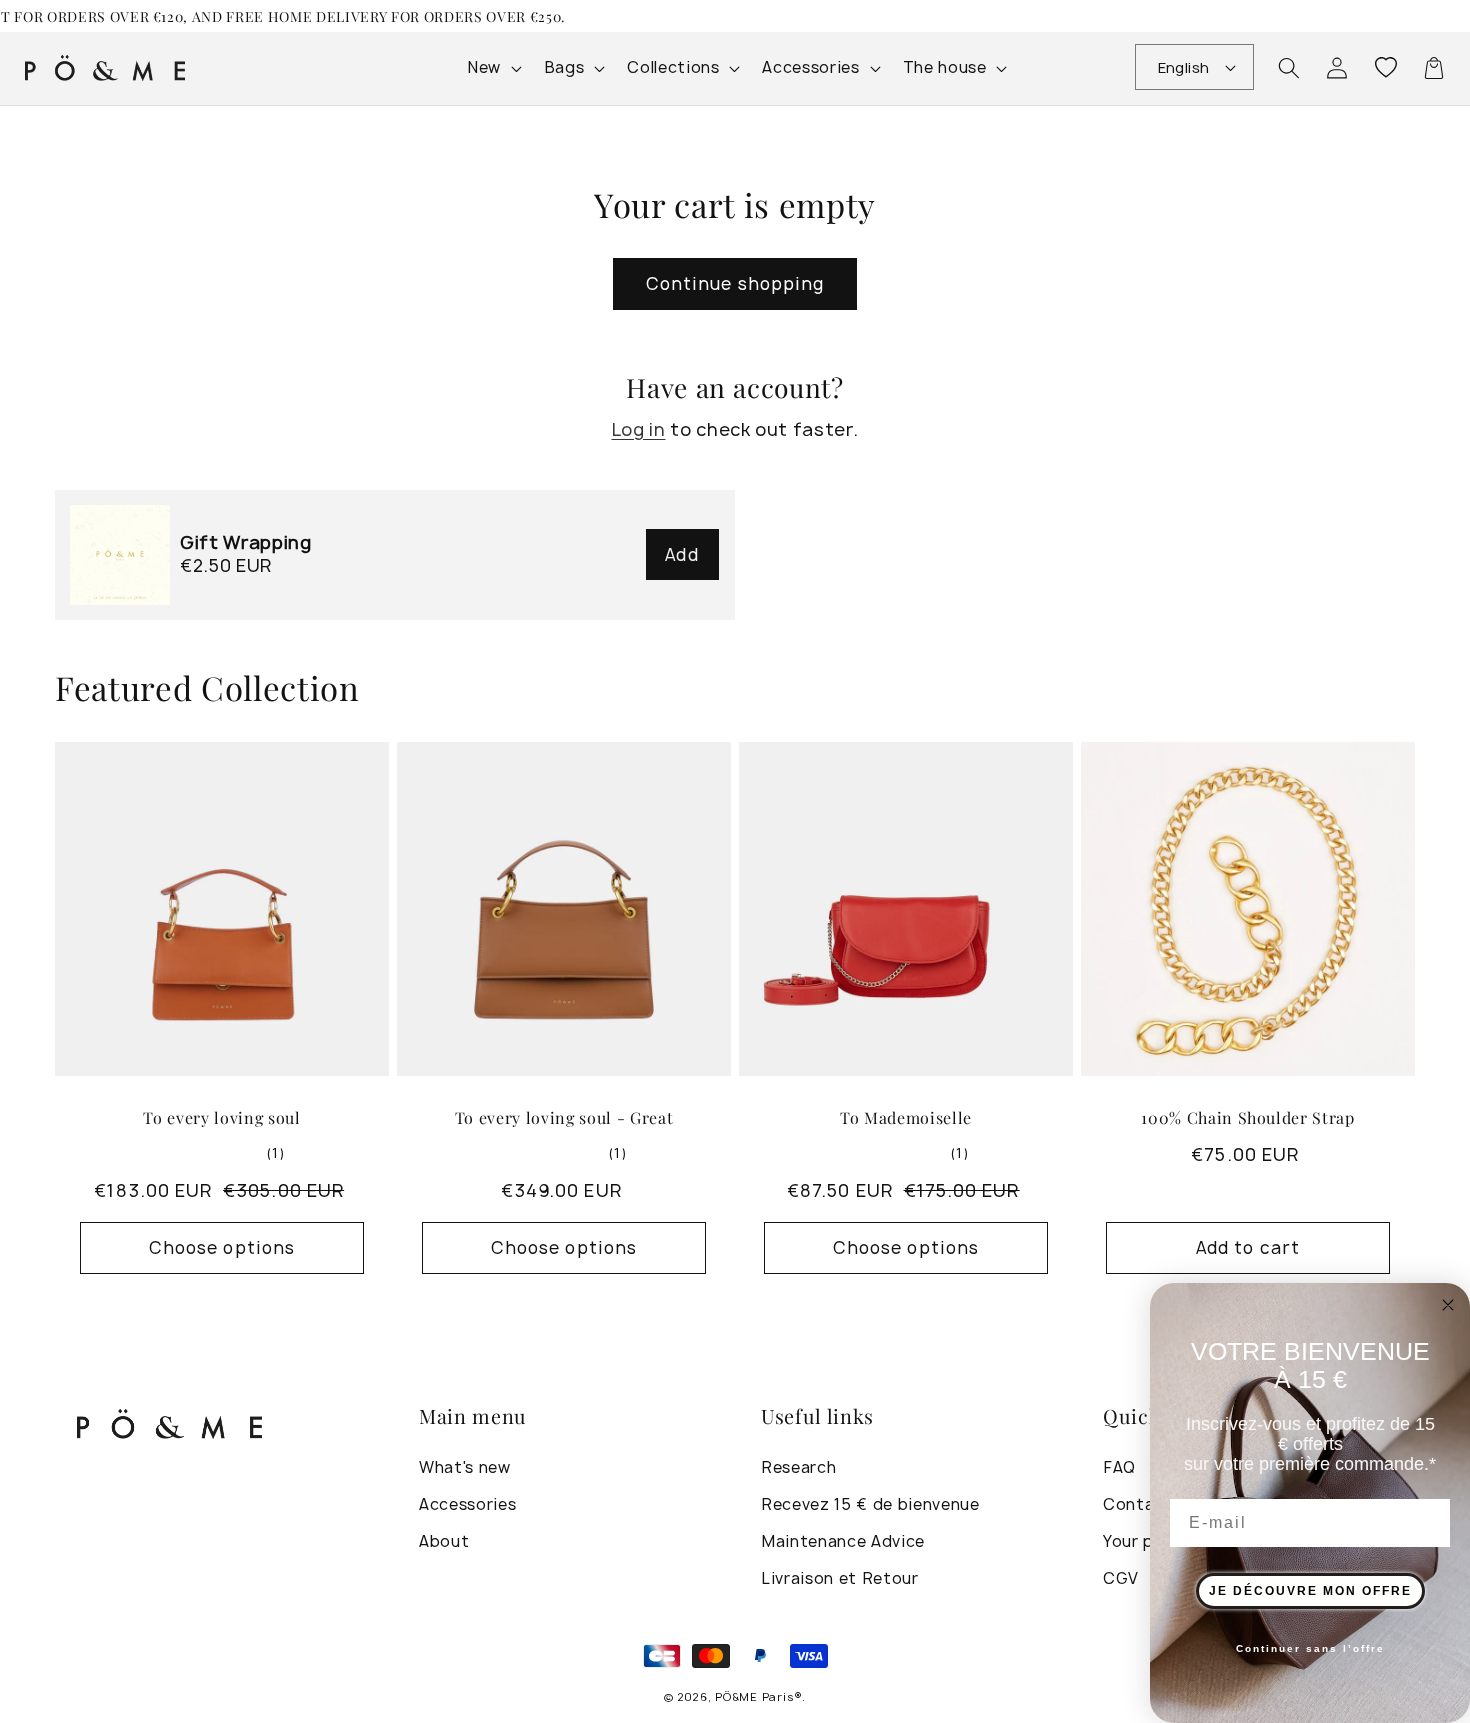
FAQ (1119, 1467)
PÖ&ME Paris (754, 1696)
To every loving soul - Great (564, 1117)
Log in (639, 429)
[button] (1289, 68)
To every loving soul (221, 1117)
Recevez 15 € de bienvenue (870, 1504)
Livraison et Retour (840, 1578)
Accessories (467, 1504)
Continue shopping (735, 283)
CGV (1121, 1578)
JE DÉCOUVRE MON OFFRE (1310, 1591)
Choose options (222, 1247)
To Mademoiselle (906, 1117)
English (1184, 67)
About (444, 1541)
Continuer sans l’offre (1310, 1648)
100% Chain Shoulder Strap (1248, 1117)
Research (798, 1467)
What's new (465, 1467)
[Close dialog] (1448, 1305)
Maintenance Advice (843, 1541)
